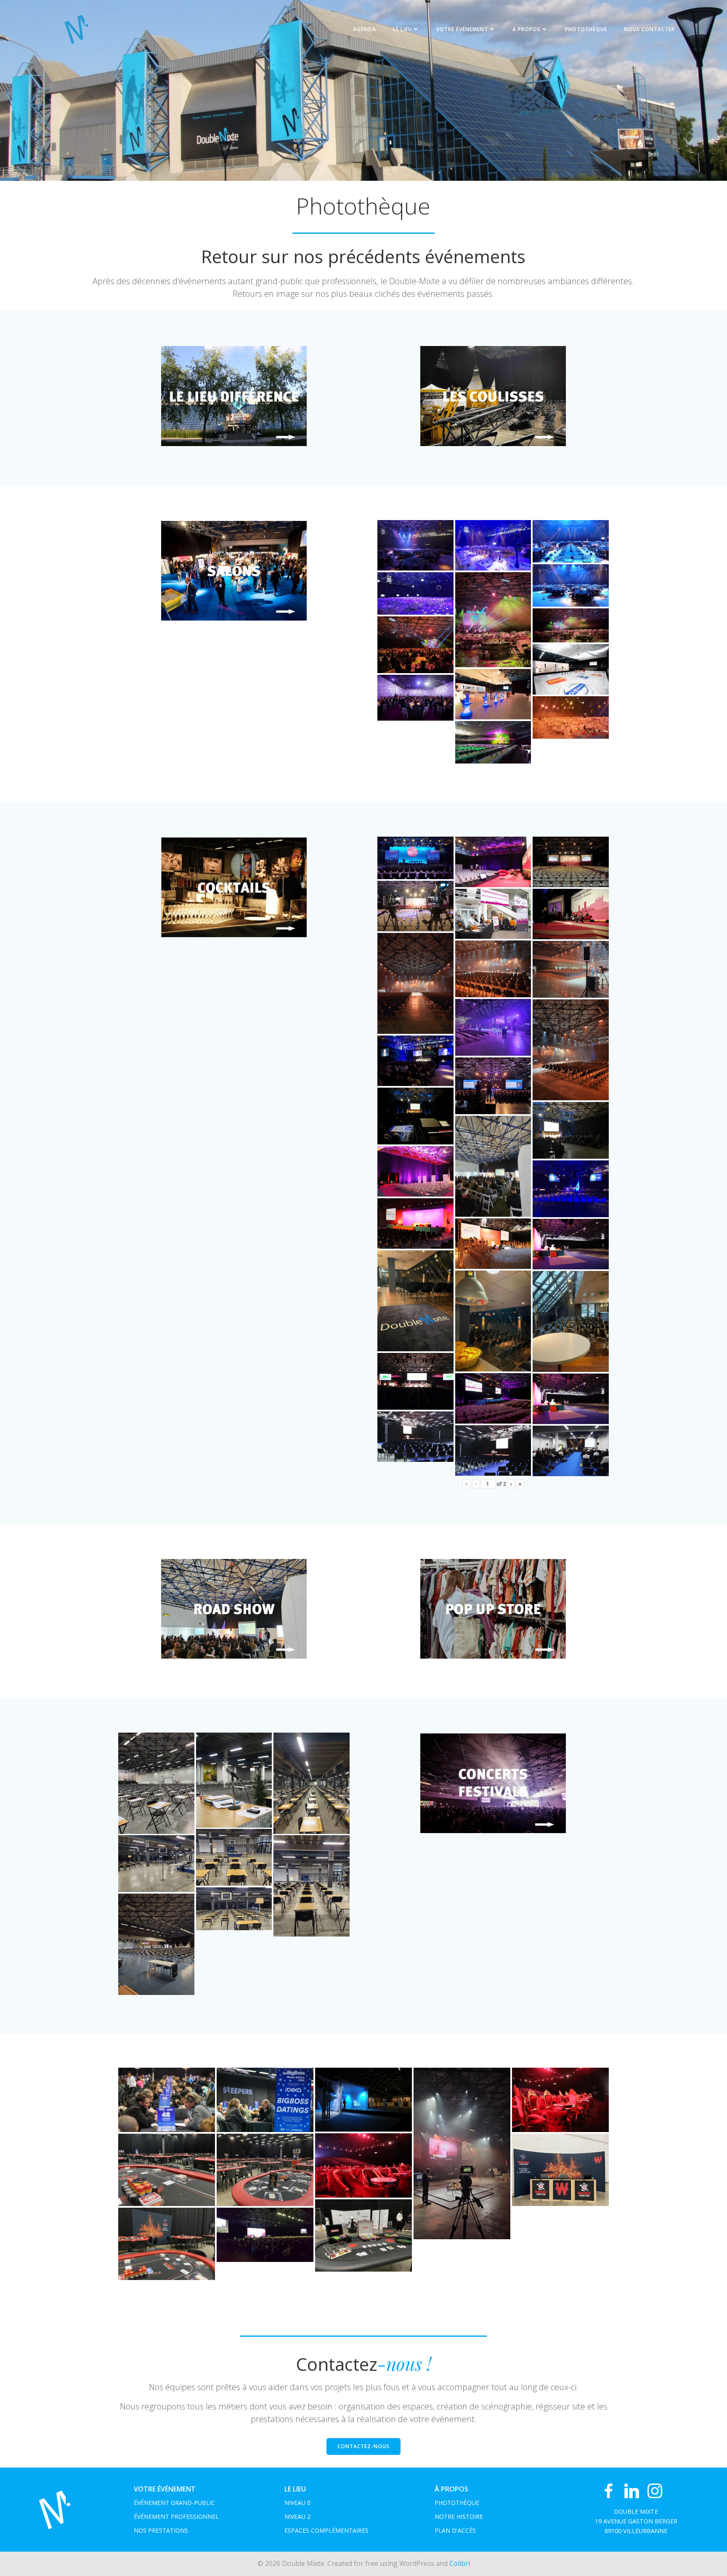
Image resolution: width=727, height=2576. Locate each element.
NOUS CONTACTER (649, 29)
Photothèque (586, 29)
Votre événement (462, 29)
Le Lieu (402, 29)
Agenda (365, 29)
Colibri (460, 2563)
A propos (527, 29)
